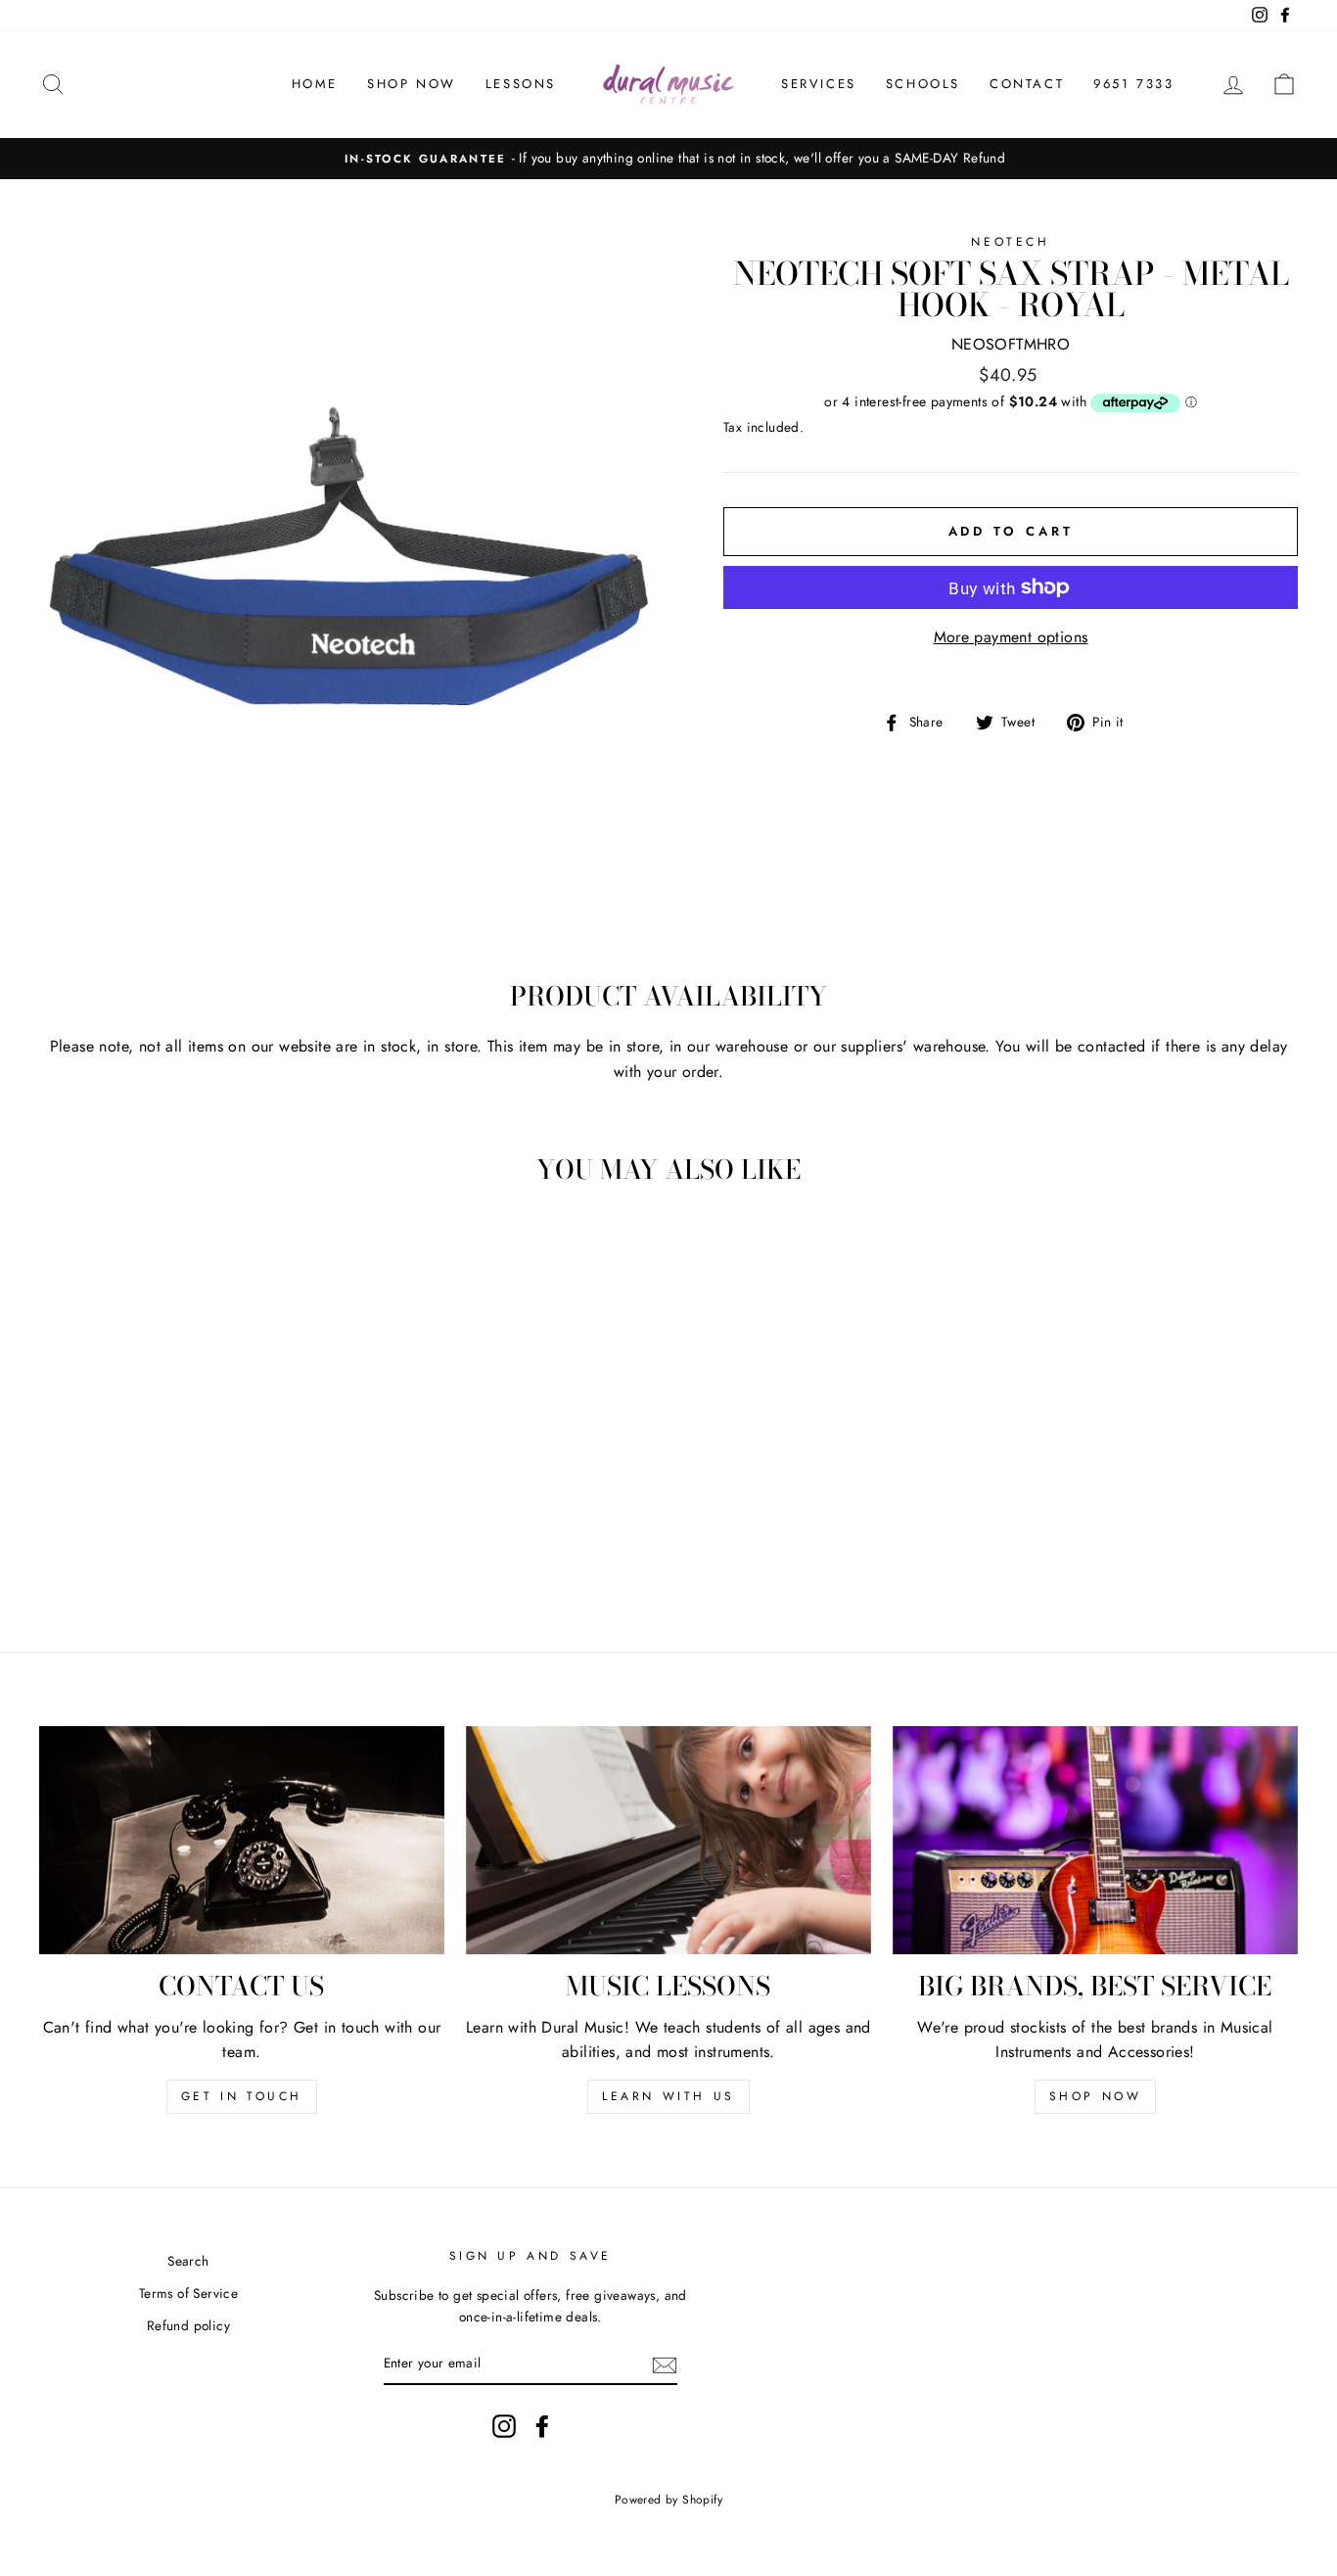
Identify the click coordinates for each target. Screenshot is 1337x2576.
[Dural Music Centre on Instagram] (504, 2426)
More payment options (1011, 637)
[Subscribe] (665, 2364)
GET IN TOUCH (242, 2096)
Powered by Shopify (668, 2500)
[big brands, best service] (1095, 1840)
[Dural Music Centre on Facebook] (542, 2426)
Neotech (1010, 242)
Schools (923, 84)
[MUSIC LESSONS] (668, 1840)
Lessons (521, 84)
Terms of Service (188, 2293)
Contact (1027, 84)
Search (188, 2261)
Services (819, 84)
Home (315, 84)
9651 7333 (1133, 84)
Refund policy (188, 2325)
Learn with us (668, 2096)
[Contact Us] (242, 1840)
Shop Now (412, 84)
